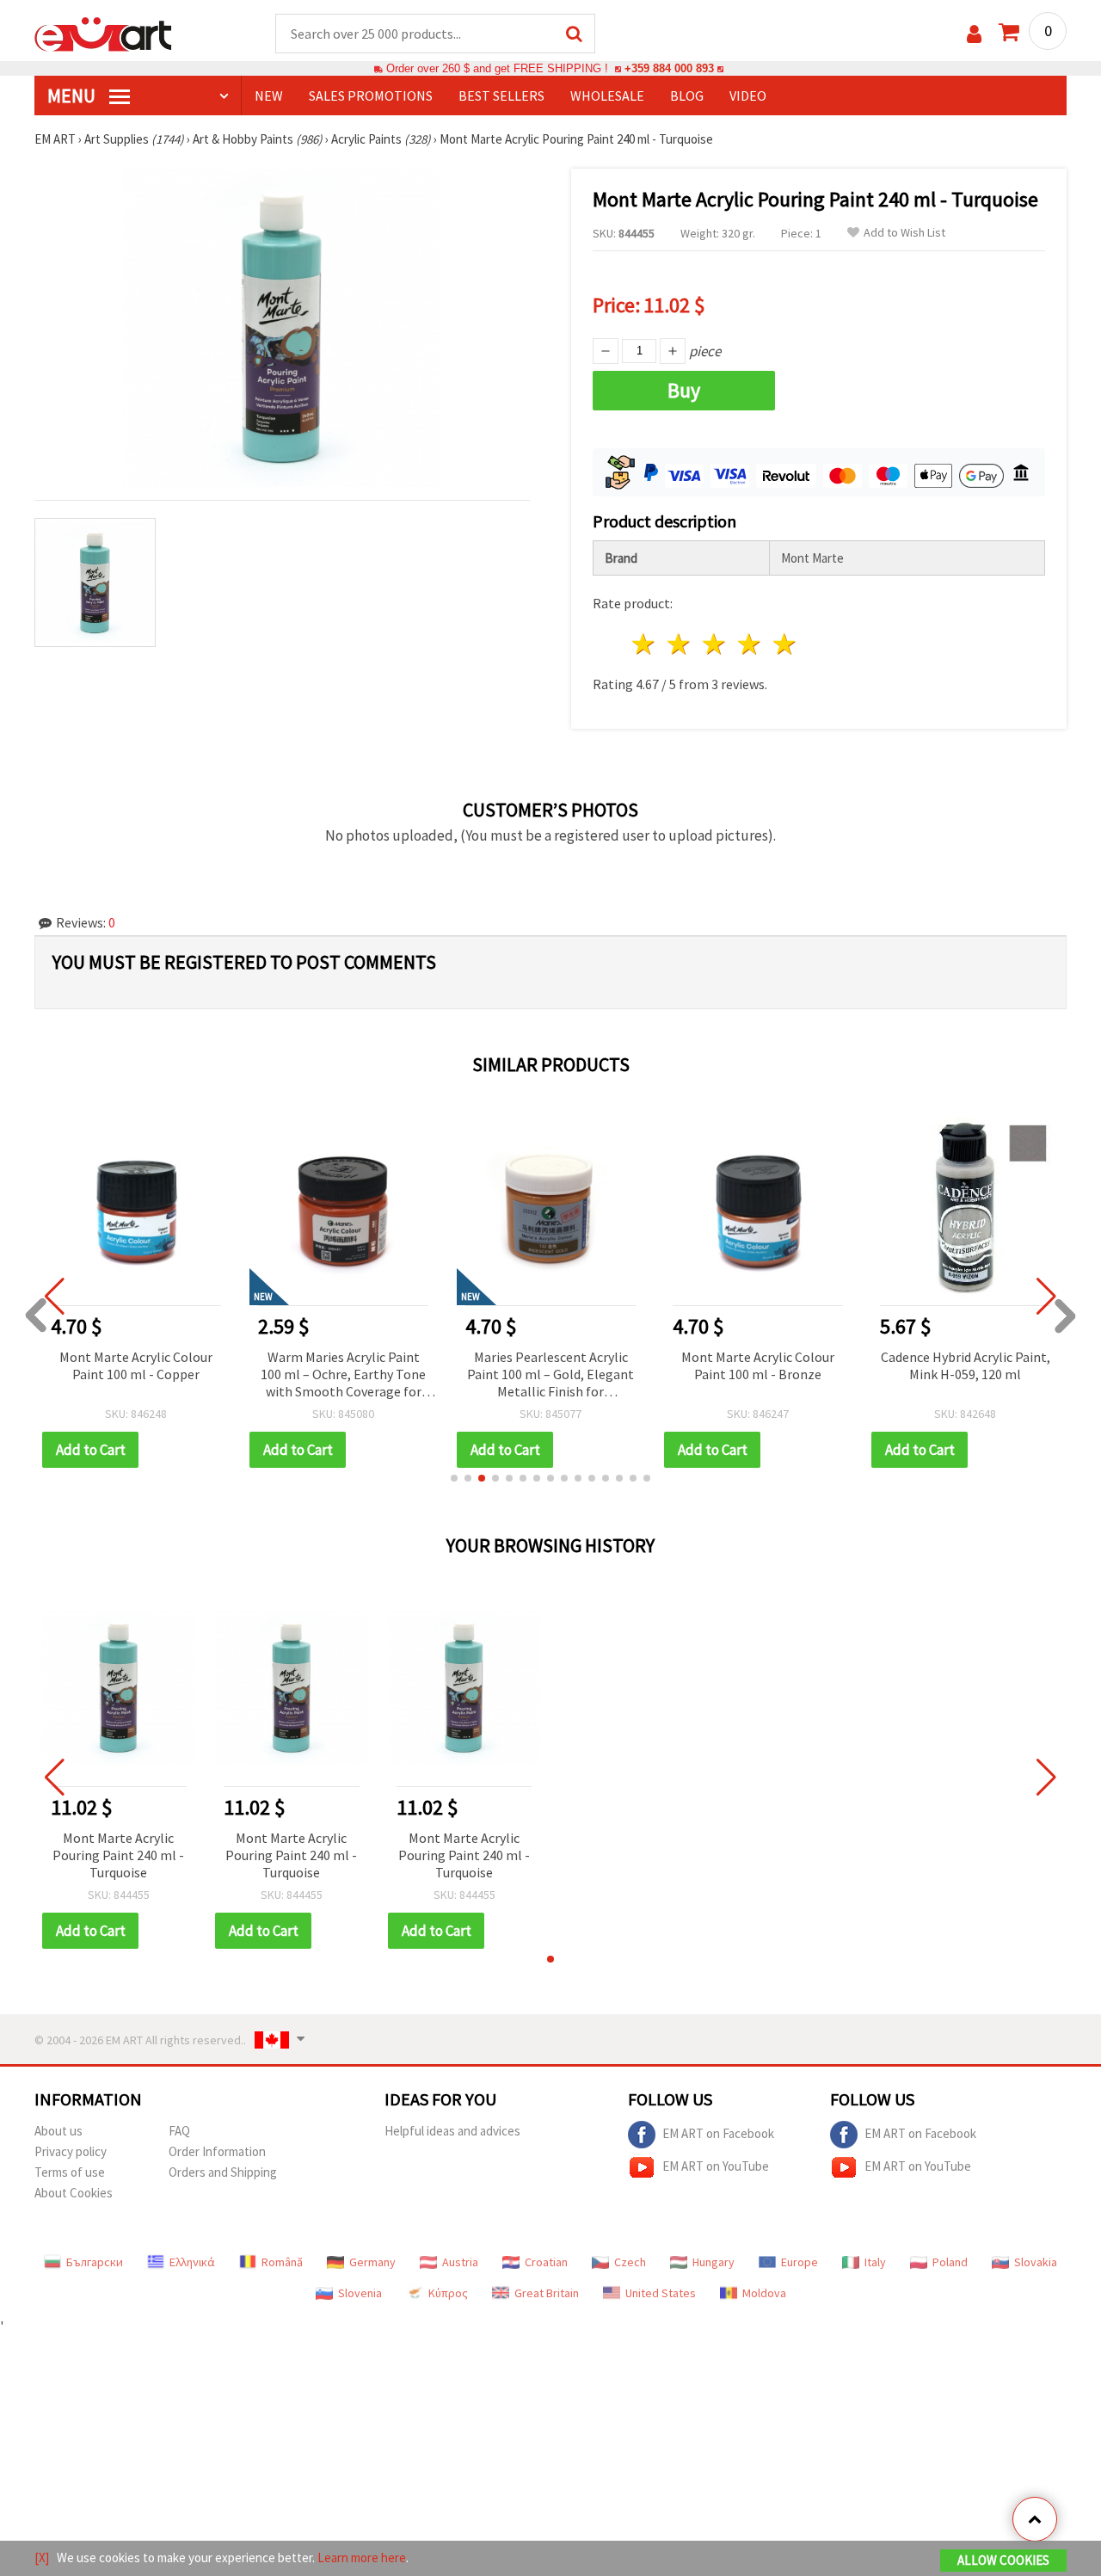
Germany (372, 2262)
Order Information (217, 2151)
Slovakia (1036, 2262)
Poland (950, 2262)
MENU (73, 96)
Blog (687, 96)
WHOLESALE (607, 96)
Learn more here (362, 2558)
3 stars (715, 644)
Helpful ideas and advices (452, 2131)
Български (95, 2262)
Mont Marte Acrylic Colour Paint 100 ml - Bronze (758, 1365)
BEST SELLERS (501, 96)
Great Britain (547, 2293)
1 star (645, 644)
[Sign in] (974, 34)
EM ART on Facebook (718, 2133)
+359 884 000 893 (669, 68)
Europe (800, 2262)
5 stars (785, 644)
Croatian (546, 2262)
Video (748, 96)
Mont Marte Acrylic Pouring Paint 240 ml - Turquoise (118, 1855)
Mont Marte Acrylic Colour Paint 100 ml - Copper (136, 1365)
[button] (454, 1478)
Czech (630, 2262)
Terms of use (70, 2172)
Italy (875, 2262)
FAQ (179, 2131)
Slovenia (360, 2293)
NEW (269, 96)
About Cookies (74, 2193)
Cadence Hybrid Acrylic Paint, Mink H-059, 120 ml (966, 1365)
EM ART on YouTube (716, 2166)
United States (661, 2293)
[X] (42, 2558)
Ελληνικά (192, 2262)
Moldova (764, 2293)
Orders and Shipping (223, 2172)
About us (58, 2131)
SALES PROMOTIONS (371, 96)
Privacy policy (71, 2151)
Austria (460, 2262)
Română (282, 2262)
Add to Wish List (904, 233)
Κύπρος (448, 2293)
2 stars (680, 644)
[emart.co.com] (103, 33)
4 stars (750, 644)
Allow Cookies (1003, 2560)
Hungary (713, 2262)
